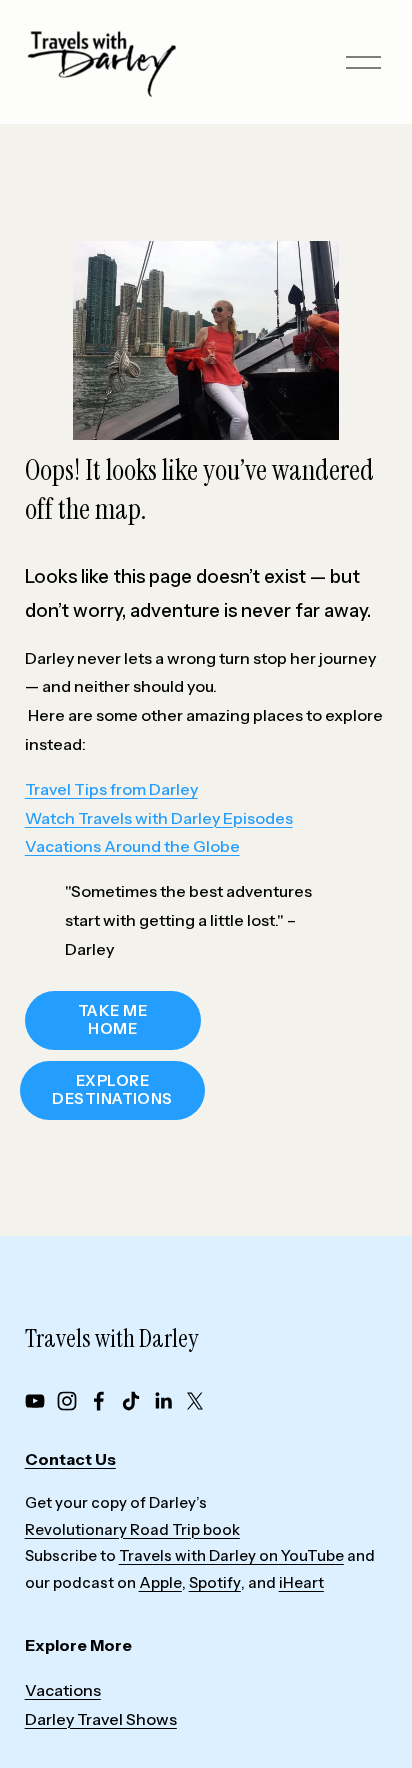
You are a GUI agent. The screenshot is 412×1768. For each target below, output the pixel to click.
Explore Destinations (112, 1090)
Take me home (112, 1020)
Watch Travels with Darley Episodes (159, 818)
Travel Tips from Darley (111, 789)
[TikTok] (131, 1401)
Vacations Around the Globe (132, 846)
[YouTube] (35, 1401)
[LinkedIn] (163, 1401)
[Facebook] (99, 1401)
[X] (195, 1401)
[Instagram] (67, 1401)
